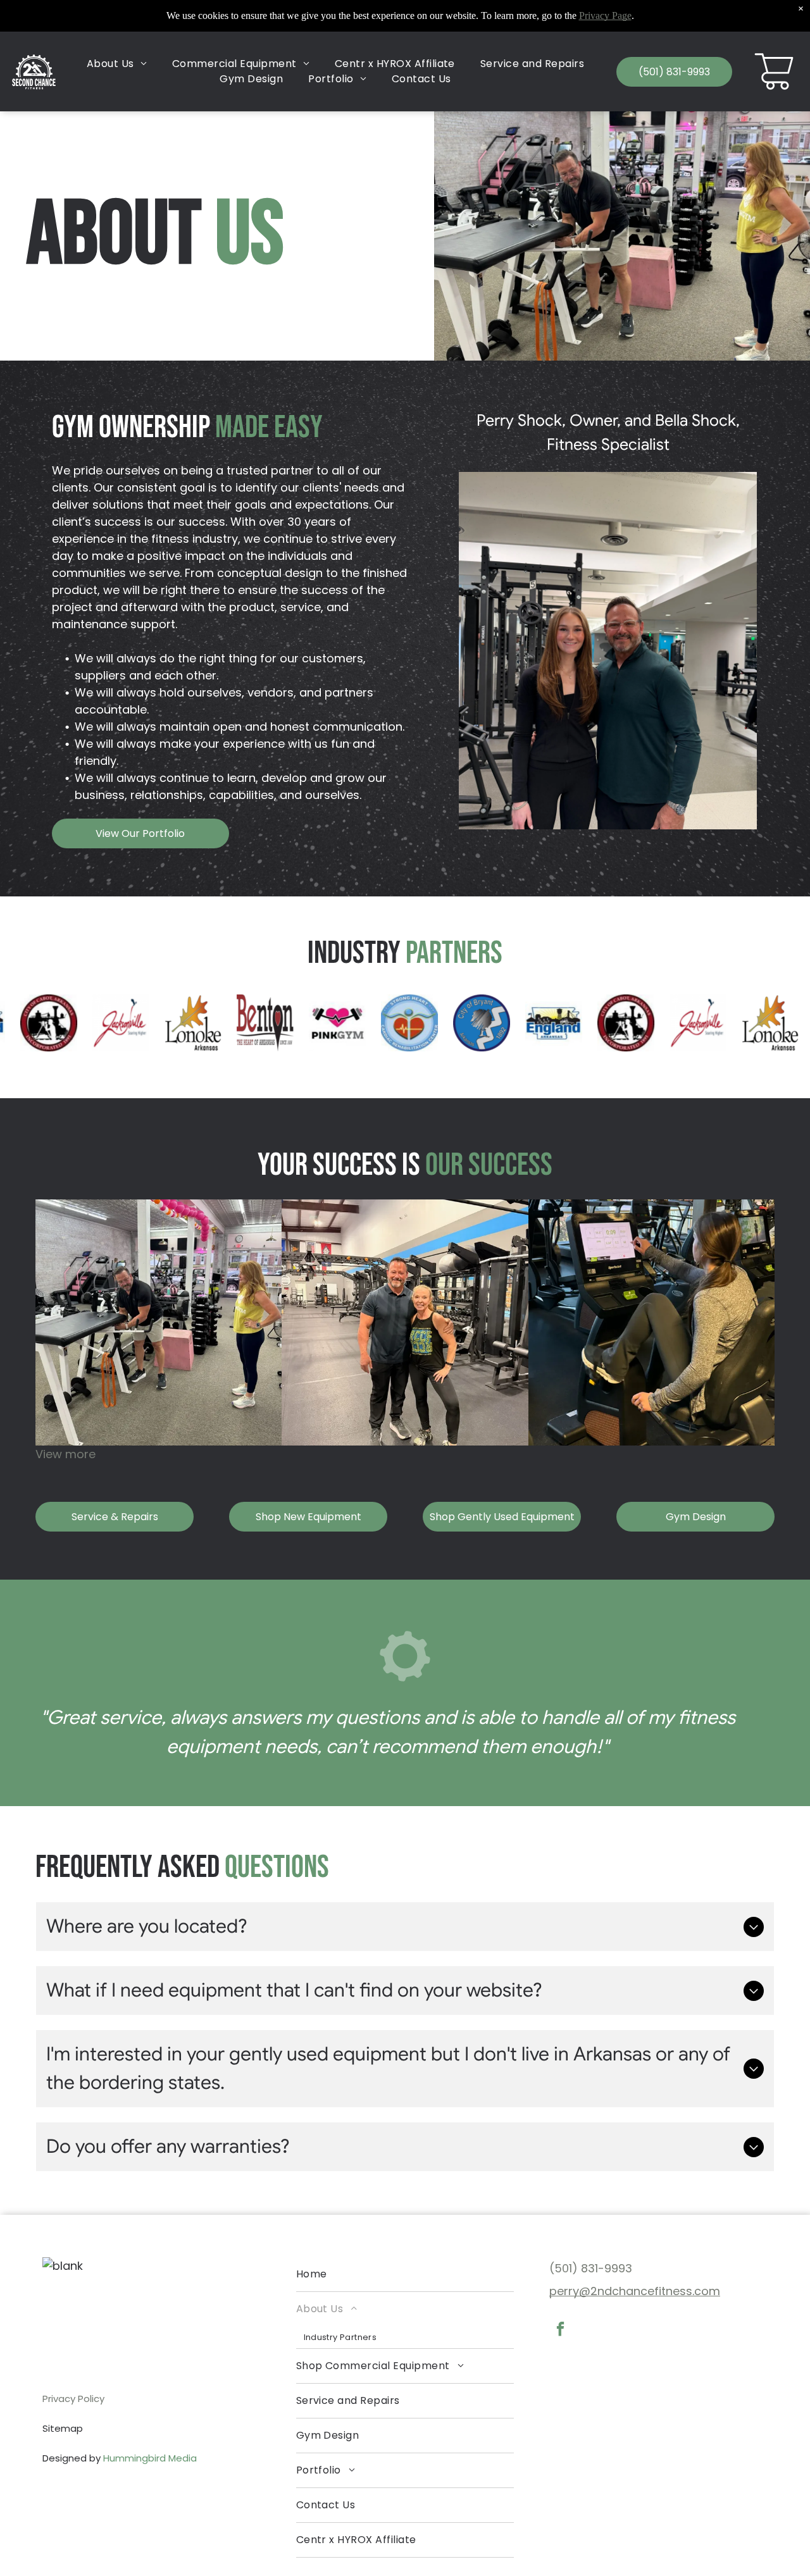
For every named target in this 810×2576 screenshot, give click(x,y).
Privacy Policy (73, 2399)
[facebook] (560, 2331)
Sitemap (63, 2428)
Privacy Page (605, 15)
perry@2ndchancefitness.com (635, 2291)
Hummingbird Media (150, 2458)
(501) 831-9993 (591, 2268)
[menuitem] (117, 64)
